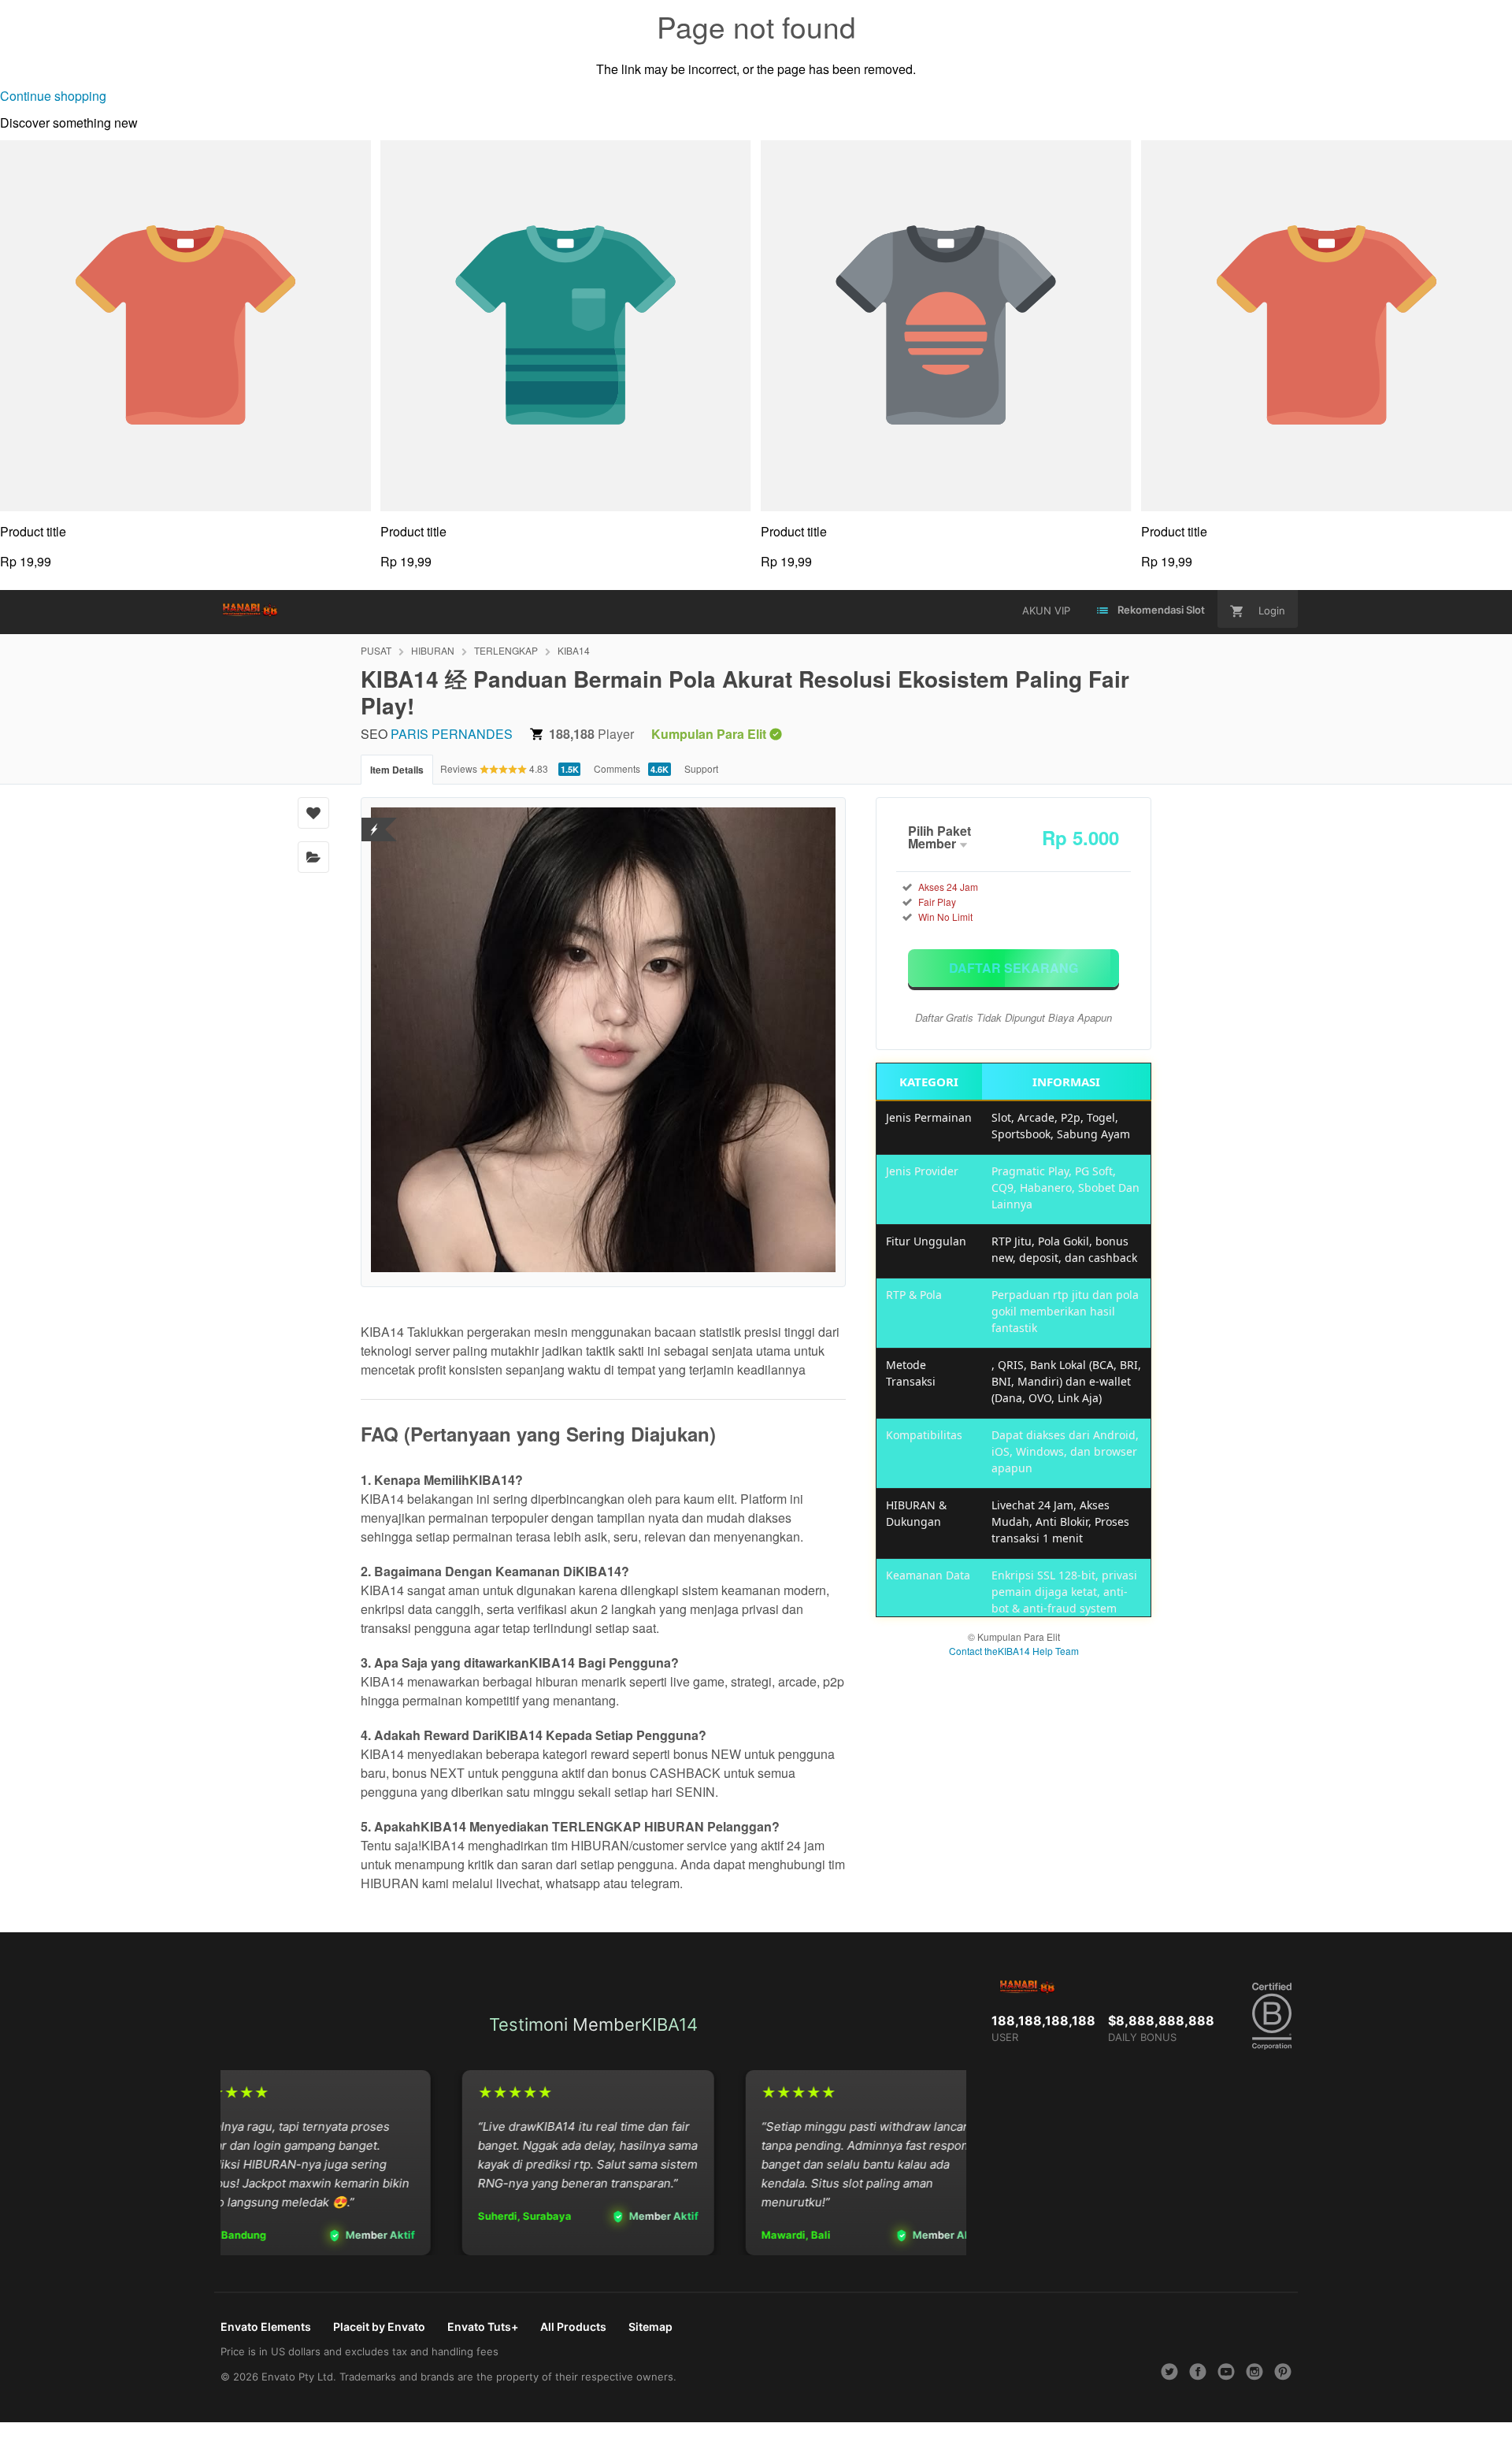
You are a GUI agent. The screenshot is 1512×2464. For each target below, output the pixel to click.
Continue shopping (53, 96)
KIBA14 (574, 650)
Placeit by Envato (379, 2327)
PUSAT (376, 650)
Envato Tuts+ (483, 2327)
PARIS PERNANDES (452, 734)
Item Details (397, 770)
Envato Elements (266, 2327)
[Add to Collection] (313, 857)
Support (701, 768)
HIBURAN (433, 650)
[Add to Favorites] (313, 813)
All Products (573, 2327)
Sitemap (650, 2327)
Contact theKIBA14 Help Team (1014, 1651)
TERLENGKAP (506, 650)
